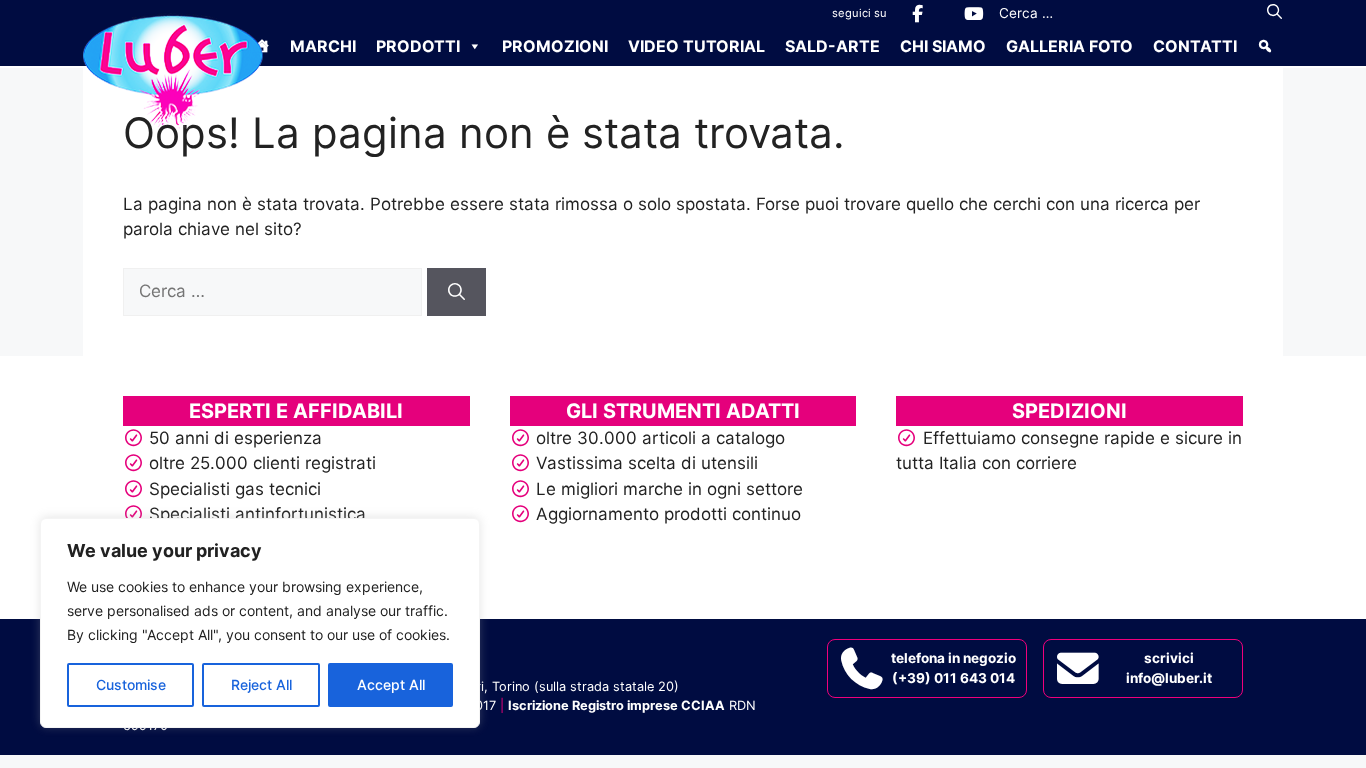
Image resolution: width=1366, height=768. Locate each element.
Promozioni (555, 46)
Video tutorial (696, 46)
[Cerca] (1274, 13)
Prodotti (418, 46)
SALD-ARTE (832, 46)
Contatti (1195, 46)
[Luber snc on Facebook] (917, 13)
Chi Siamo (943, 46)
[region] (260, 623)
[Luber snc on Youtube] (973, 13)
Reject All (261, 684)
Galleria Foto (1069, 46)
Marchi (323, 46)
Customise (131, 684)
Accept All (391, 684)
